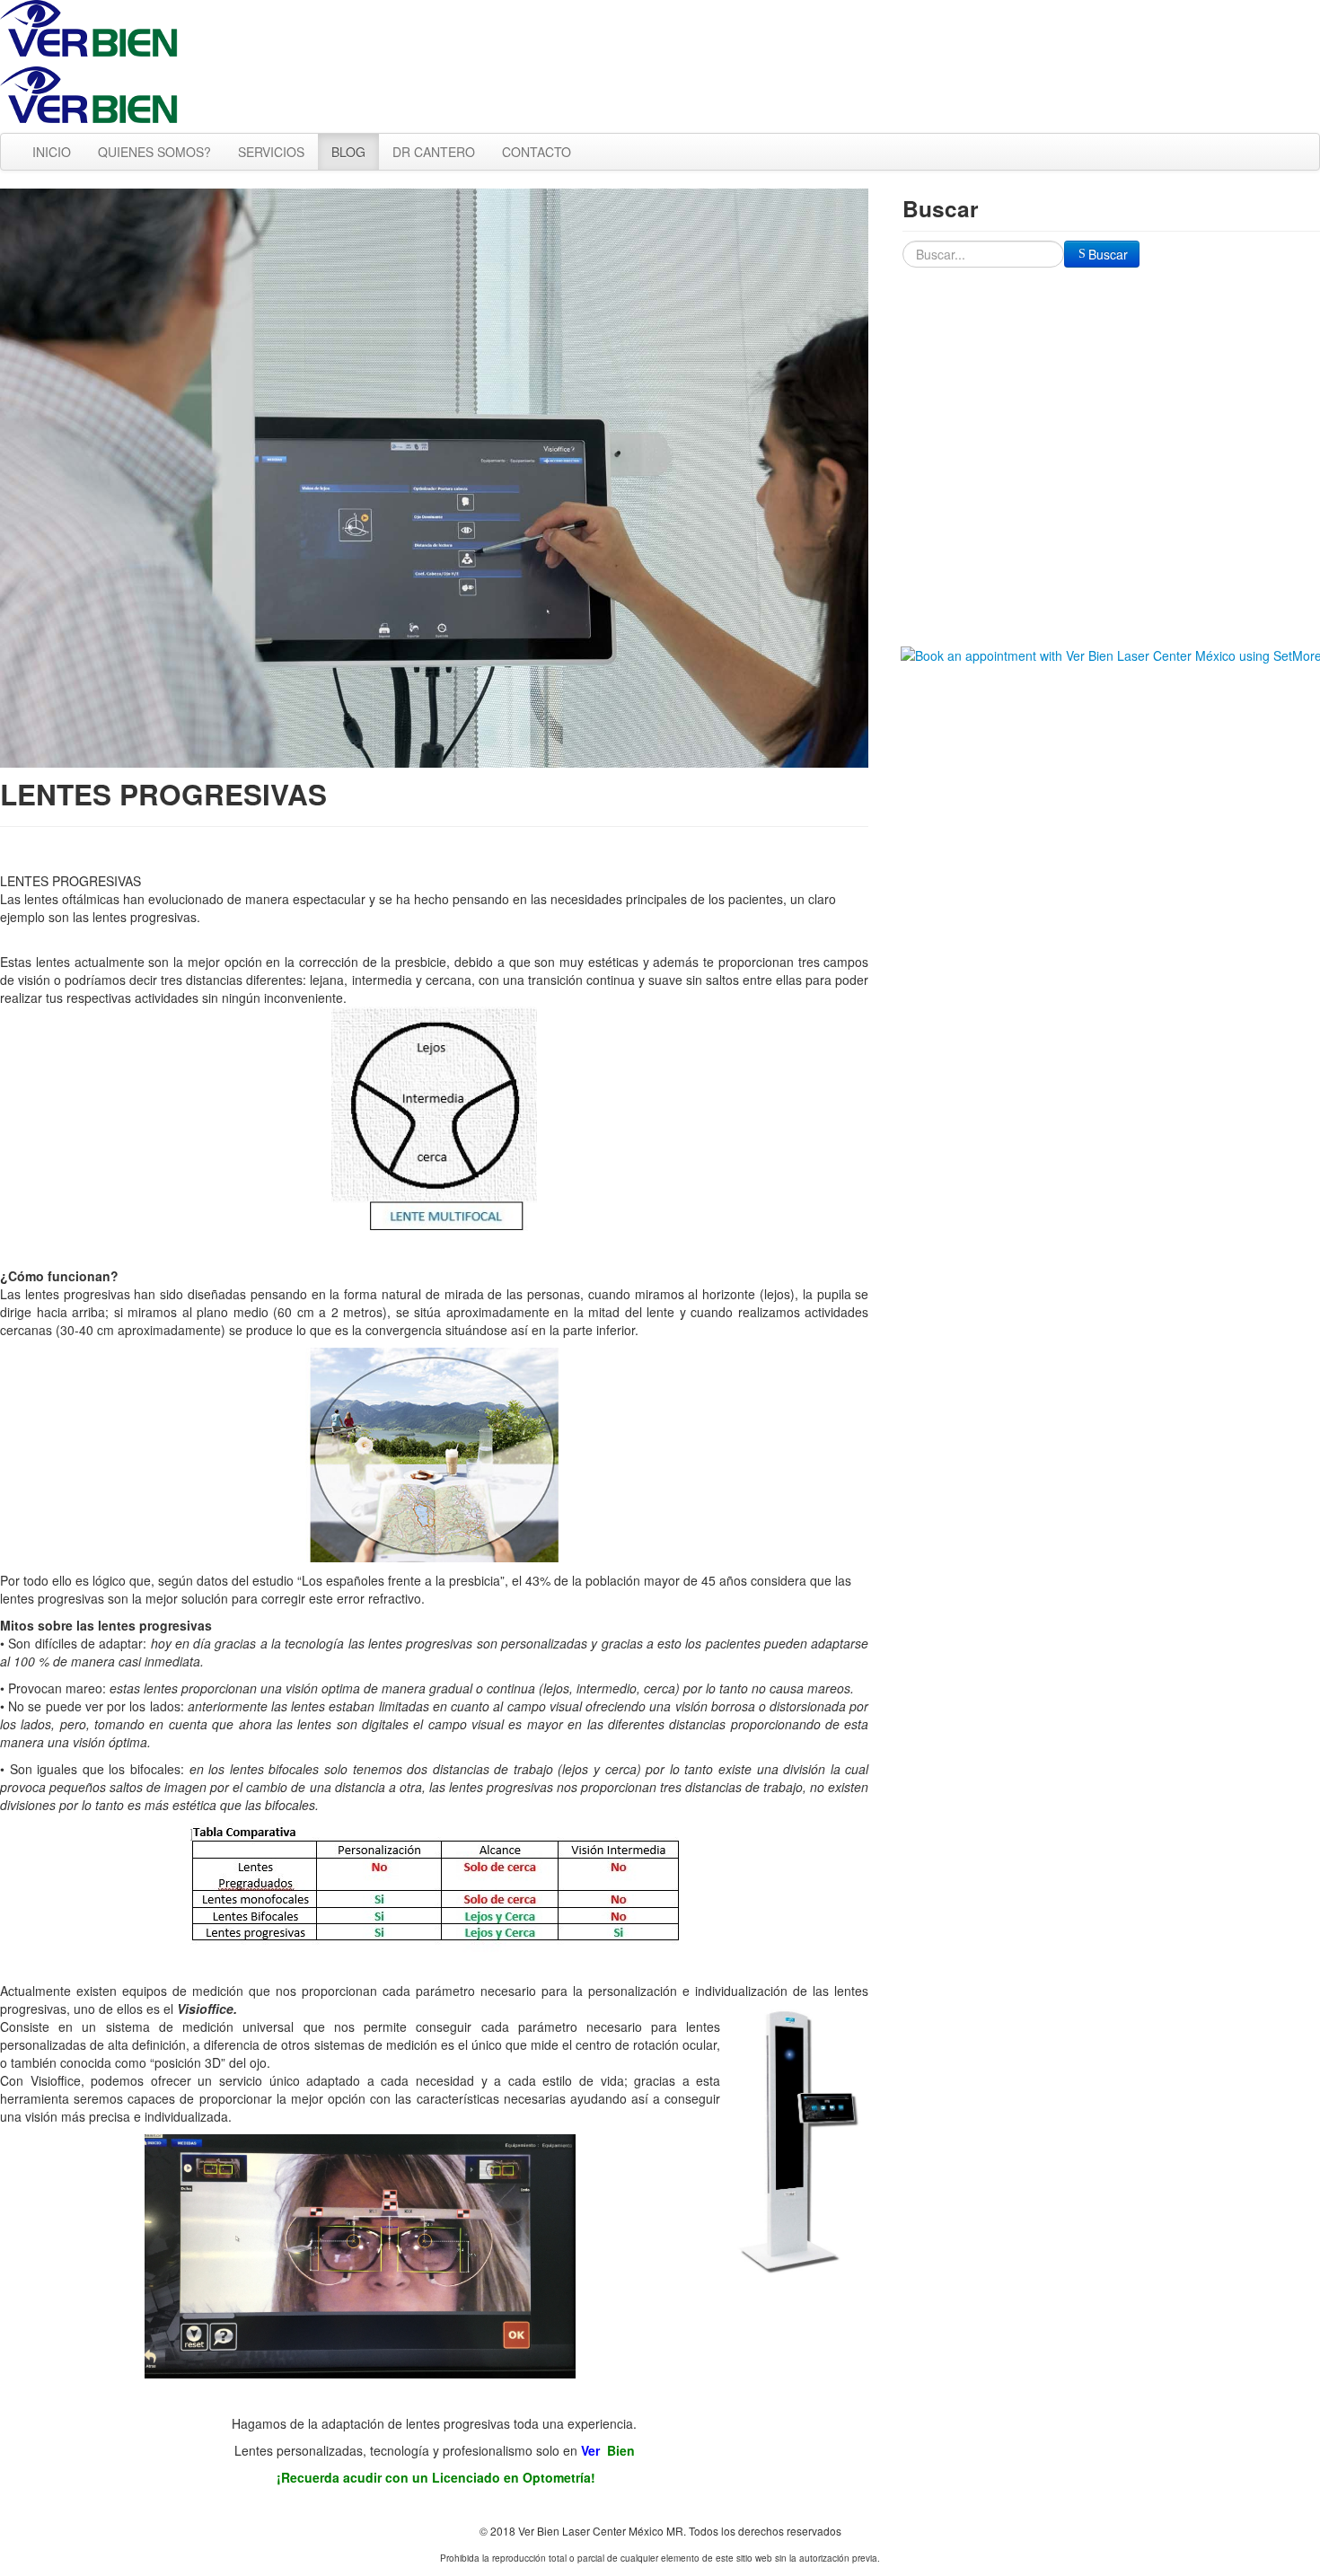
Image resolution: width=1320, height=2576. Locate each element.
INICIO (52, 152)
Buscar (1108, 254)
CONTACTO (537, 152)
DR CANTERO (434, 152)
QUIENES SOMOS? (154, 152)
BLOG (348, 152)
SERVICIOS (271, 152)
